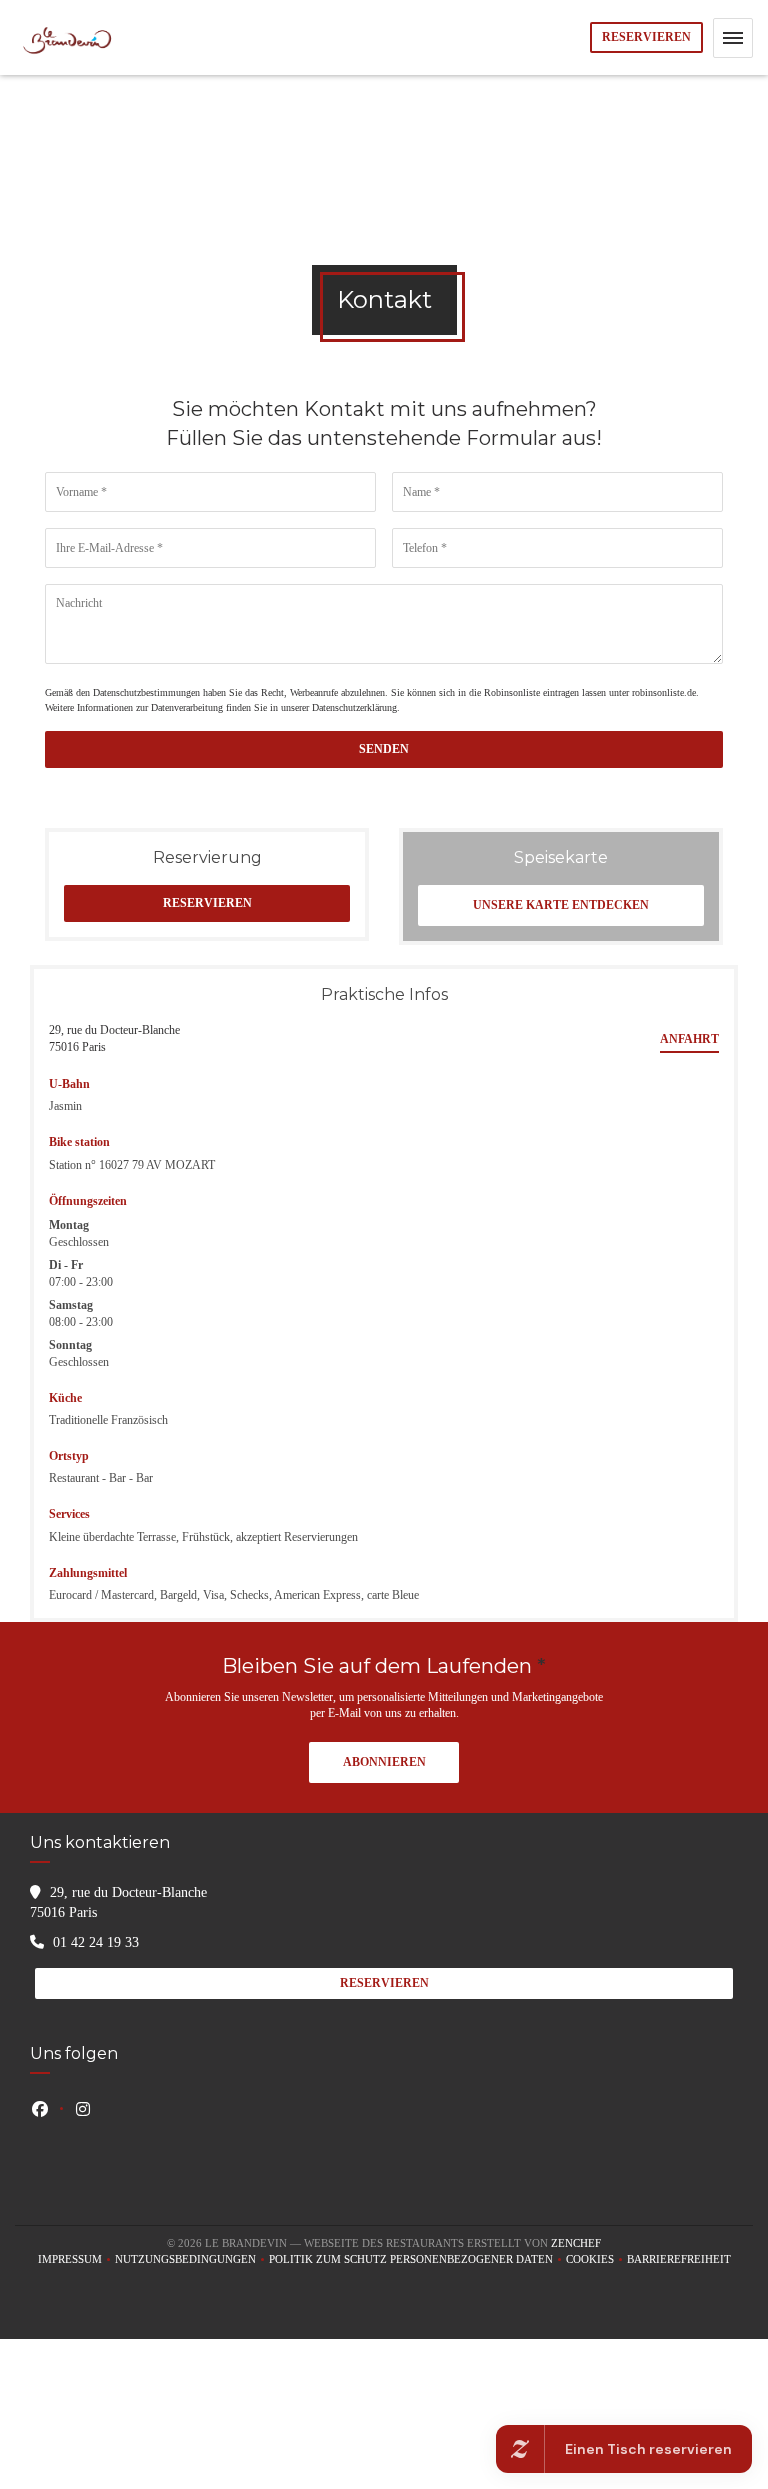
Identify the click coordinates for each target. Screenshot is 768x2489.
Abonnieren (384, 1762)
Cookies (596, 2260)
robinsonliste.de (664, 692)
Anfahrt (689, 1039)
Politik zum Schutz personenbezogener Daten (417, 2260)
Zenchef (576, 2243)
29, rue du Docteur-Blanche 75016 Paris (114, 1038)
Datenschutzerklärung (354, 707)
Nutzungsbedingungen (192, 2260)
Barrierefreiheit (679, 2260)
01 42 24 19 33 (96, 1942)
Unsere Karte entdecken (561, 905)
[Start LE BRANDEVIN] (69, 37)
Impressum (76, 2260)
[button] (733, 38)
